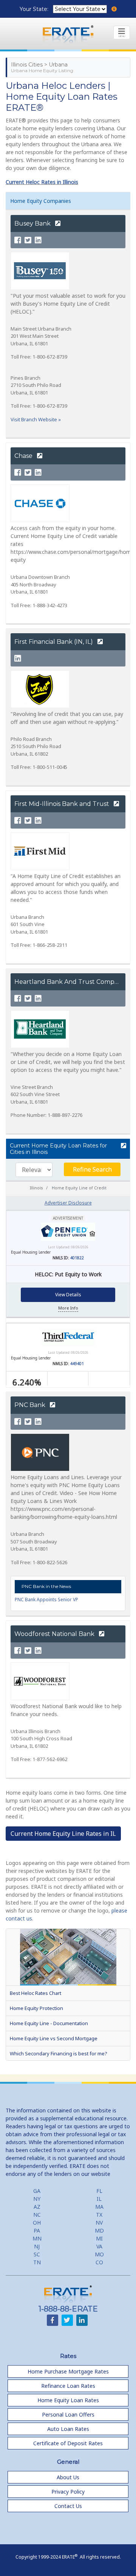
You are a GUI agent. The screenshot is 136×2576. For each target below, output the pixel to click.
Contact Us (68, 2506)
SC (37, 2254)
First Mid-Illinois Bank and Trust (63, 804)
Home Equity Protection (36, 2008)
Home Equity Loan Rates (68, 2400)
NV (99, 2223)
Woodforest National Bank (55, 1634)
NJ (37, 2246)
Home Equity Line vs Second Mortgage (54, 2038)
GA (37, 2191)
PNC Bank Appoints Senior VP (46, 1600)
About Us (68, 2477)
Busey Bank (33, 223)
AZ (37, 2207)
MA (99, 2207)
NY (37, 2199)
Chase (24, 456)
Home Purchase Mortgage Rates (68, 2371)
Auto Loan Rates (68, 2429)
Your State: (35, 9)
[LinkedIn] (38, 240)
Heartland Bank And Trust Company (71, 982)
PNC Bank (31, 1405)
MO (99, 2254)
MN (37, 2238)
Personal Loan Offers (68, 2414)
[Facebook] (18, 240)
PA (37, 2230)
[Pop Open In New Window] (123, 1146)
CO (99, 2262)
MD (99, 2230)
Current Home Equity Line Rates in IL (63, 1834)
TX (99, 2215)
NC (37, 2215)
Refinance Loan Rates (68, 2386)
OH (37, 2223)
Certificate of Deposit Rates (68, 2443)
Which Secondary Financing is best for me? (58, 2053)
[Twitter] (28, 240)
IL (99, 2199)
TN (37, 2262)
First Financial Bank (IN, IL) (54, 642)
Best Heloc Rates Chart (36, 1993)
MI (99, 2238)
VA (99, 2246)
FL (99, 2191)
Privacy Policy (68, 2492)
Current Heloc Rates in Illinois (42, 182)
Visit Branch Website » (36, 419)
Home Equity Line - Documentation (49, 2023)
